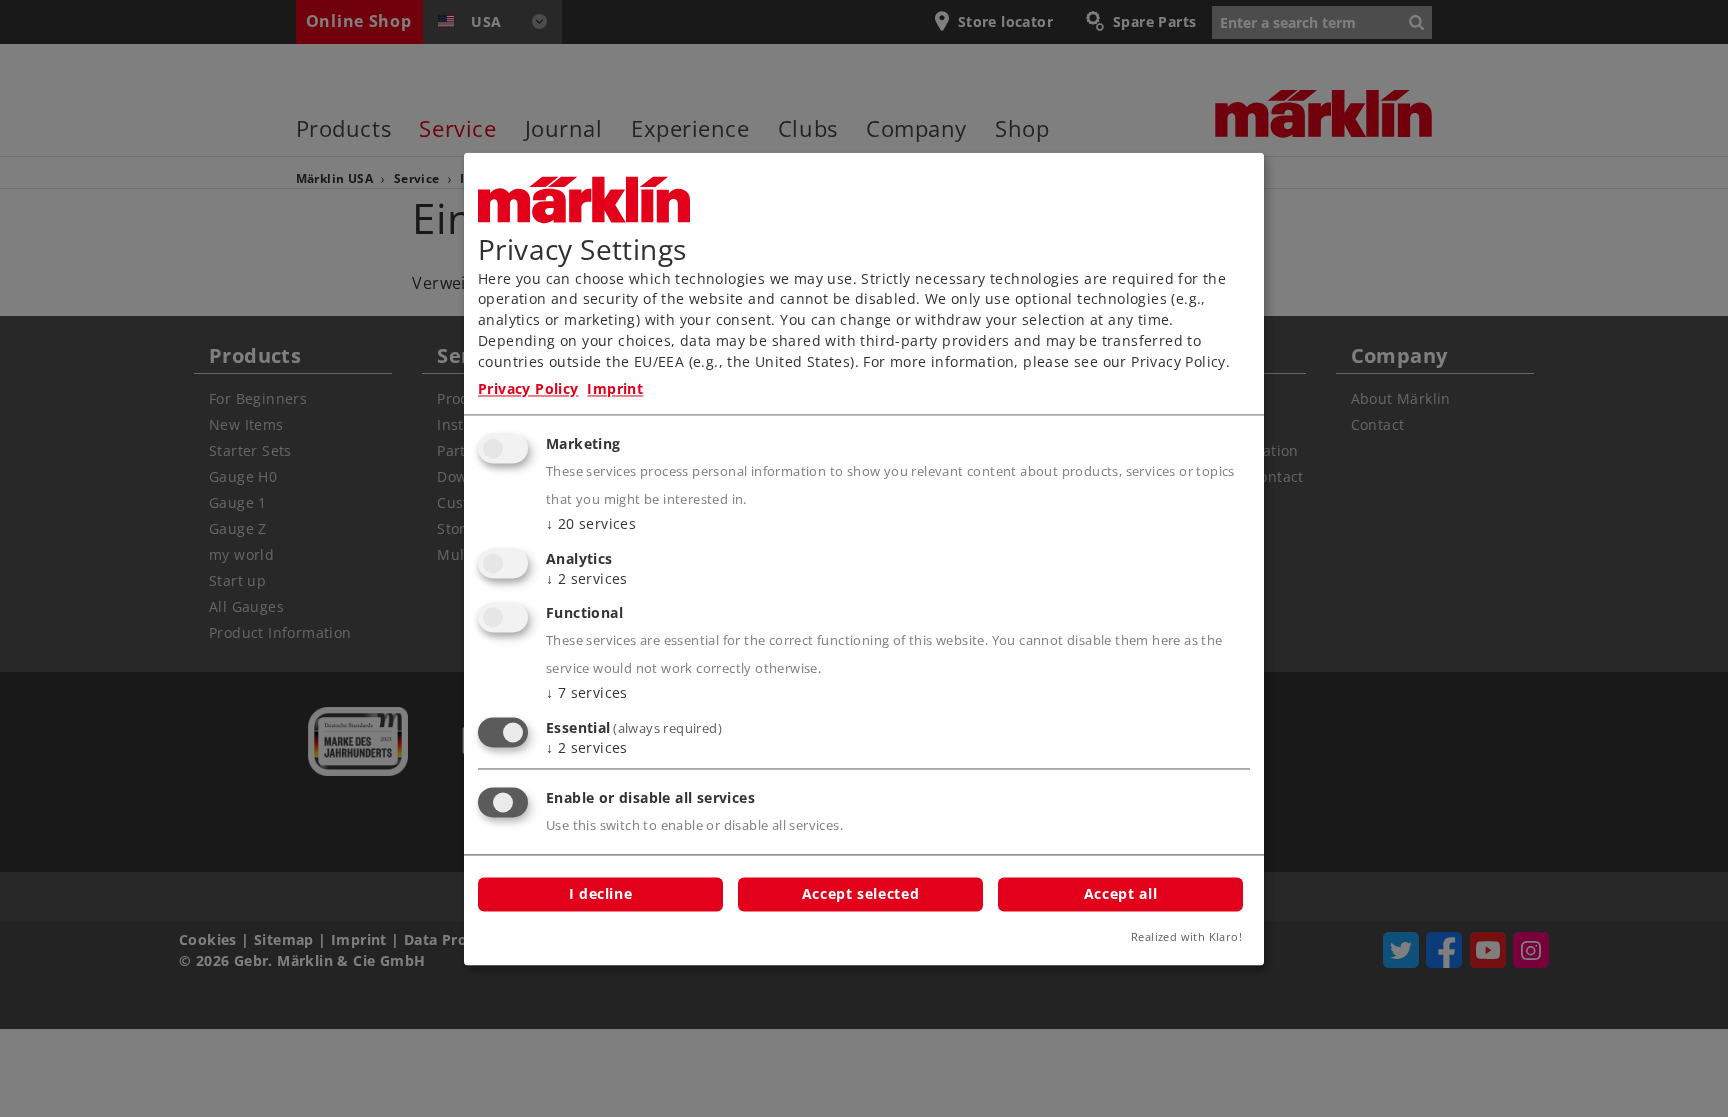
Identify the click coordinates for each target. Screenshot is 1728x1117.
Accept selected (860, 893)
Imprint (615, 389)
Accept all (1120, 893)
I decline (601, 893)
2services (587, 578)
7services (587, 693)
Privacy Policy (528, 389)
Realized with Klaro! (1186, 936)
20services (591, 523)
